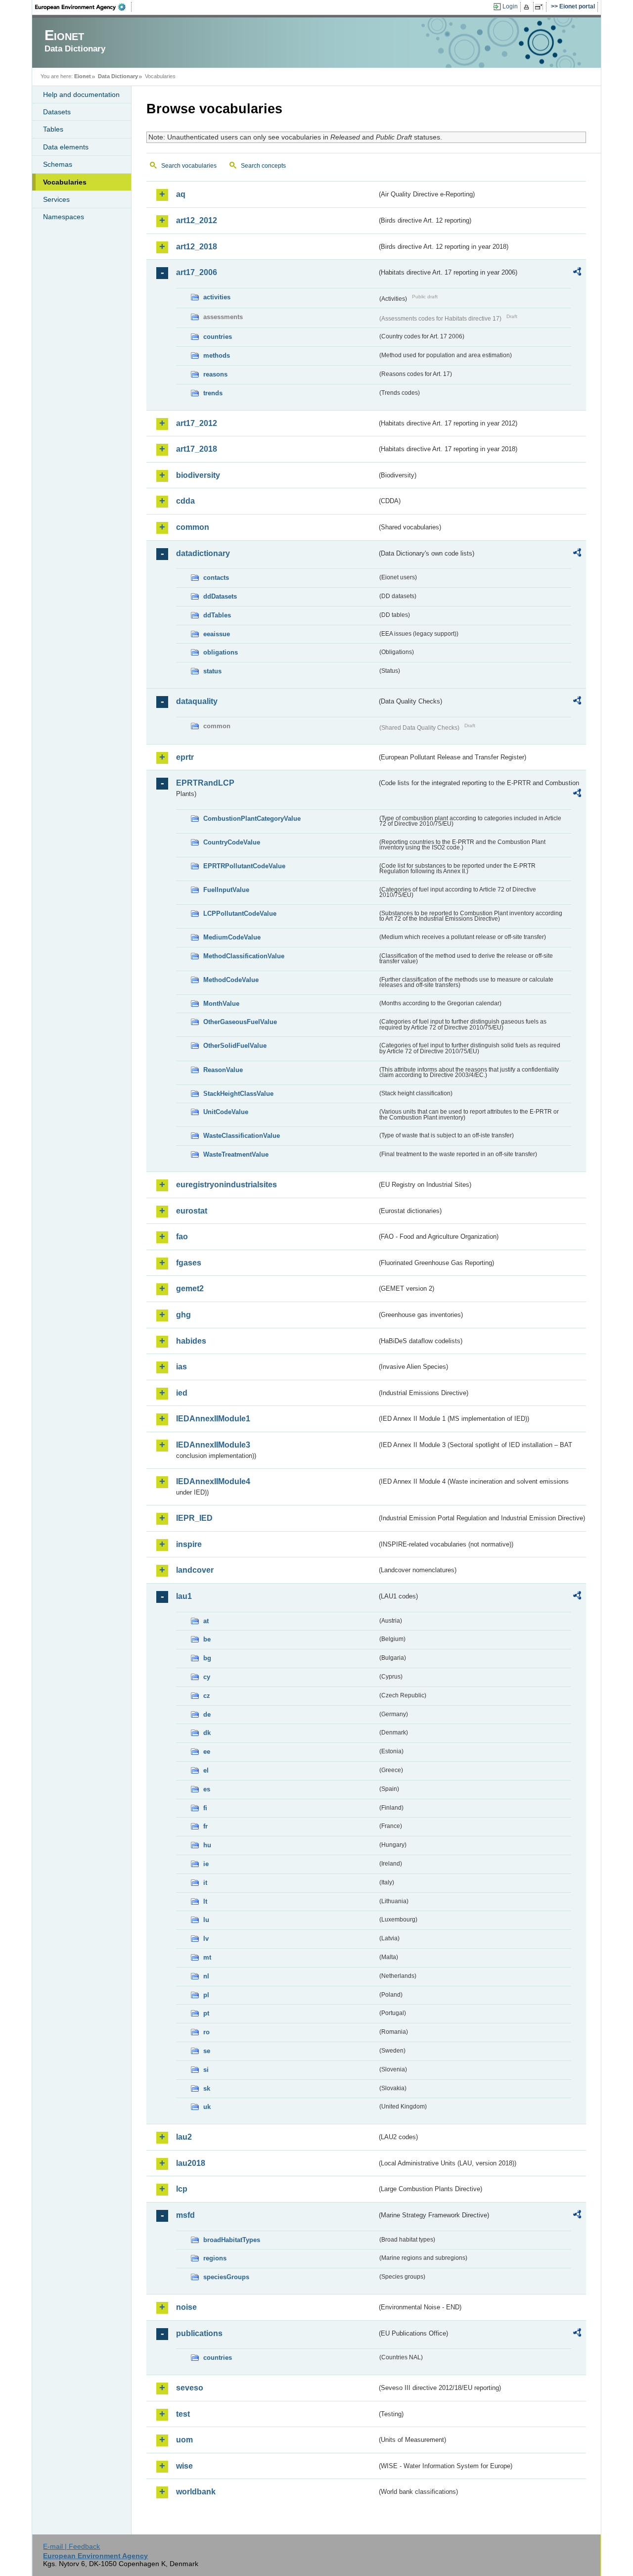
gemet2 (190, 1288)
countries (218, 337)
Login (510, 6)
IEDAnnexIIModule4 (213, 1481)
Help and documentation (81, 94)
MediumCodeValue (232, 937)
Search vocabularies (189, 166)
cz (207, 1696)
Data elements (66, 147)
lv (206, 1939)
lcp (182, 2189)
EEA (84, 7)
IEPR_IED (194, 1518)
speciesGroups (226, 2277)
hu (207, 1845)
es (207, 1789)
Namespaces (64, 217)
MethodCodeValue (231, 980)
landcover (195, 1570)
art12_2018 (197, 247)
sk (207, 2088)
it (205, 1883)
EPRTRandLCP (205, 783)
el (206, 1770)
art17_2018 (197, 449)
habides (191, 1341)
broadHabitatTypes (232, 2240)
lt (205, 1901)
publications (199, 2333)
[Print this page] (528, 7)
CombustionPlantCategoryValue (252, 819)
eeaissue (217, 634)
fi (205, 1808)
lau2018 (191, 2163)
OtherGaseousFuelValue (240, 1022)
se (207, 2051)
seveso (190, 2388)
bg (207, 1658)
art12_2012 (197, 220)
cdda (185, 501)
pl (206, 1995)
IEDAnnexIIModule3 (213, 1445)
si (206, 2070)
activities (217, 297)
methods (217, 355)
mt (207, 1957)
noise (186, 2307)
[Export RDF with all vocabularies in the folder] (577, 273)
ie (206, 1864)
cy (207, 1677)
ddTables (217, 615)
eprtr (185, 757)
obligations (221, 652)
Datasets (57, 112)
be (207, 1639)
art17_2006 (197, 272)
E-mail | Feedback (71, 2546)
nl (206, 1976)
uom (184, 2440)
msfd (185, 2215)
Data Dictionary (118, 76)
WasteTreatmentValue (236, 1154)
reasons (215, 374)
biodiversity (198, 475)
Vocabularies (65, 182)
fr (205, 1826)
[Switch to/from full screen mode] (541, 7)
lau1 (184, 1596)
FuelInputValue (226, 890)
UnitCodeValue (226, 1112)
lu (206, 1920)
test (183, 2414)
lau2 (184, 2137)
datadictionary (203, 553)
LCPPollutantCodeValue (240, 913)
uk (207, 2107)
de (207, 1714)
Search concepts (263, 166)
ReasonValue (223, 1070)
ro (206, 2032)
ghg (183, 1315)
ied (182, 1393)
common (193, 527)
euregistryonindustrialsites (226, 1185)
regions (215, 2258)
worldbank (196, 2492)
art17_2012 (197, 423)
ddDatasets (220, 596)
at (206, 1621)
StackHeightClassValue (238, 1094)
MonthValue (221, 1004)
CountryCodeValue (232, 842)
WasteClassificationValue (242, 1136)
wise (184, 2466)
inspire (189, 1544)
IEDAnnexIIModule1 (213, 1419)
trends (213, 393)
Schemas (58, 164)
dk (207, 1733)
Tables (53, 129)
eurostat (192, 1211)
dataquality (197, 701)
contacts (216, 578)
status (212, 671)
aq (181, 194)
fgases (189, 1263)
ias (181, 1367)
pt (206, 2013)
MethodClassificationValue (244, 956)
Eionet (83, 76)
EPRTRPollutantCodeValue (244, 866)
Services (56, 199)
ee (207, 1752)
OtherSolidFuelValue (235, 1046)
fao (182, 1237)
